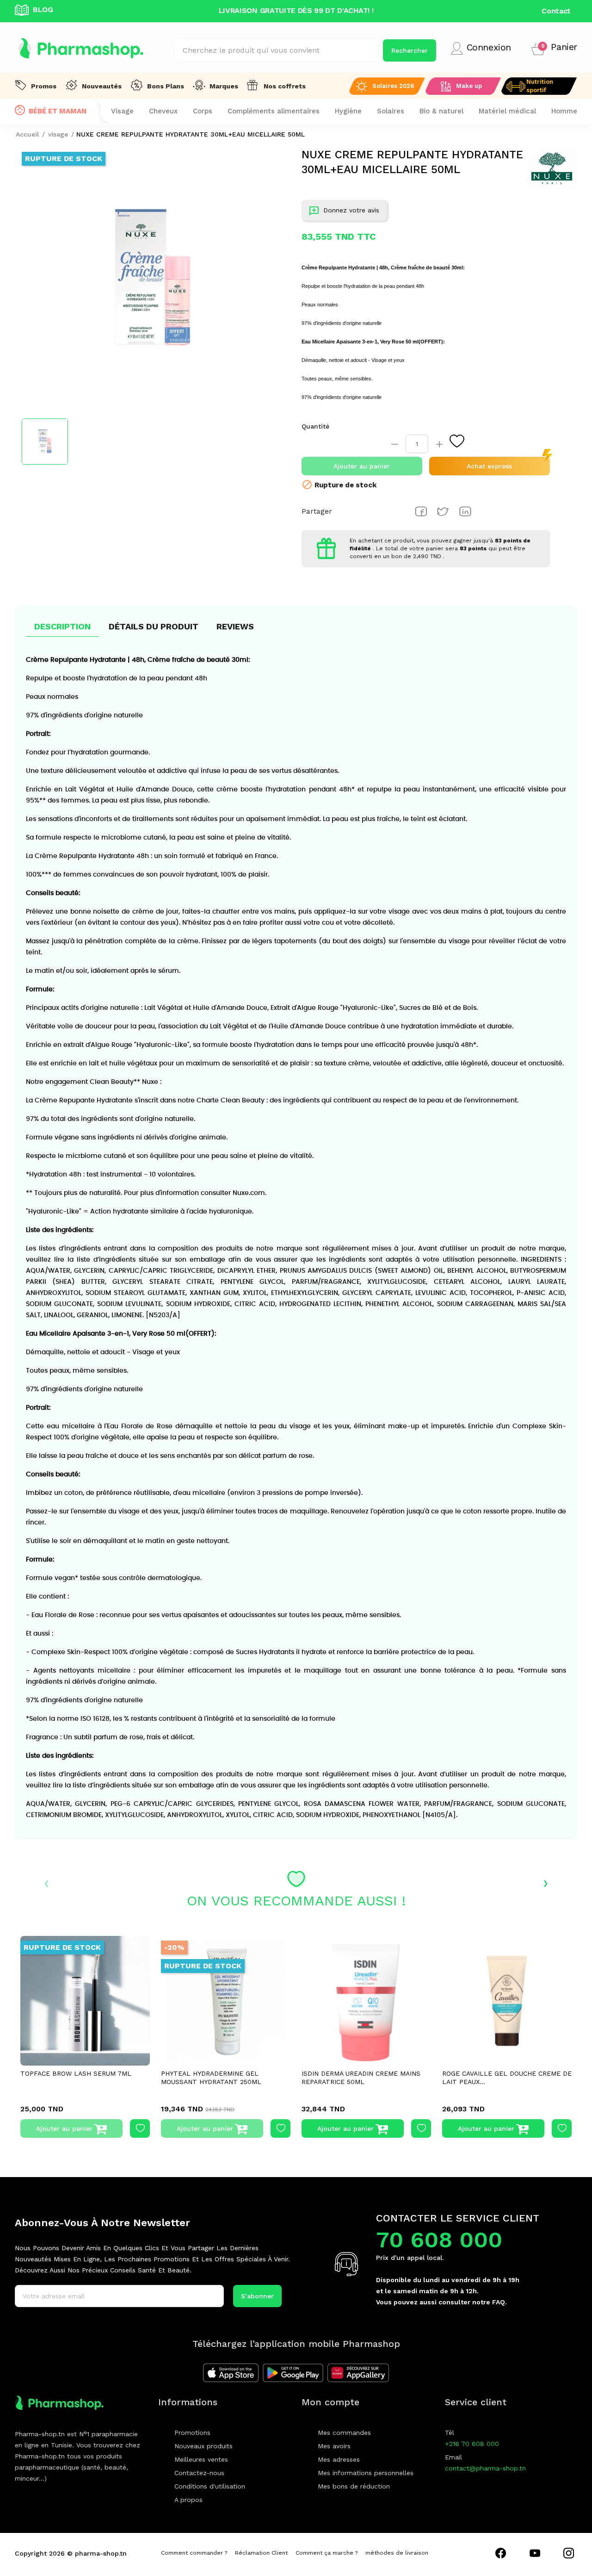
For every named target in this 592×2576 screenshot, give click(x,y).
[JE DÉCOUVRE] (85, 2001)
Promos (44, 86)
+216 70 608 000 (472, 2444)
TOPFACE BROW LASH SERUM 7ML (76, 2073)
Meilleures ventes (201, 2459)
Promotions (192, 2433)
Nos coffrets (285, 86)
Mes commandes (344, 2433)
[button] (554, 48)
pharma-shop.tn (101, 2553)
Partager (421, 511)
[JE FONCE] (226, 2001)
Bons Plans (166, 86)
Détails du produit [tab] (154, 626)
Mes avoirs (334, 2446)
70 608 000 (439, 2240)
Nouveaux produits (203, 2446)
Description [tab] (62, 626)
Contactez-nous (199, 2473)
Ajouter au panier (362, 466)
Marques (224, 86)
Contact (556, 11)
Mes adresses (339, 2459)
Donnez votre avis (351, 210)
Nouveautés (102, 86)
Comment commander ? (194, 2553)
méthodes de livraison (397, 2553)
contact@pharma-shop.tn (485, 2468)
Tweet (443, 511)
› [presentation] (546, 1882)
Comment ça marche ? (327, 2553)
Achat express (489, 466)
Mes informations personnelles (366, 2473)
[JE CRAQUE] (366, 2001)
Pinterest (465, 511)
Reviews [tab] (235, 626)
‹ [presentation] (46, 1882)
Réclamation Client (261, 2553)
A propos (188, 2500)
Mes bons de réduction (354, 2486)
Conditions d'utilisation (210, 2486)
